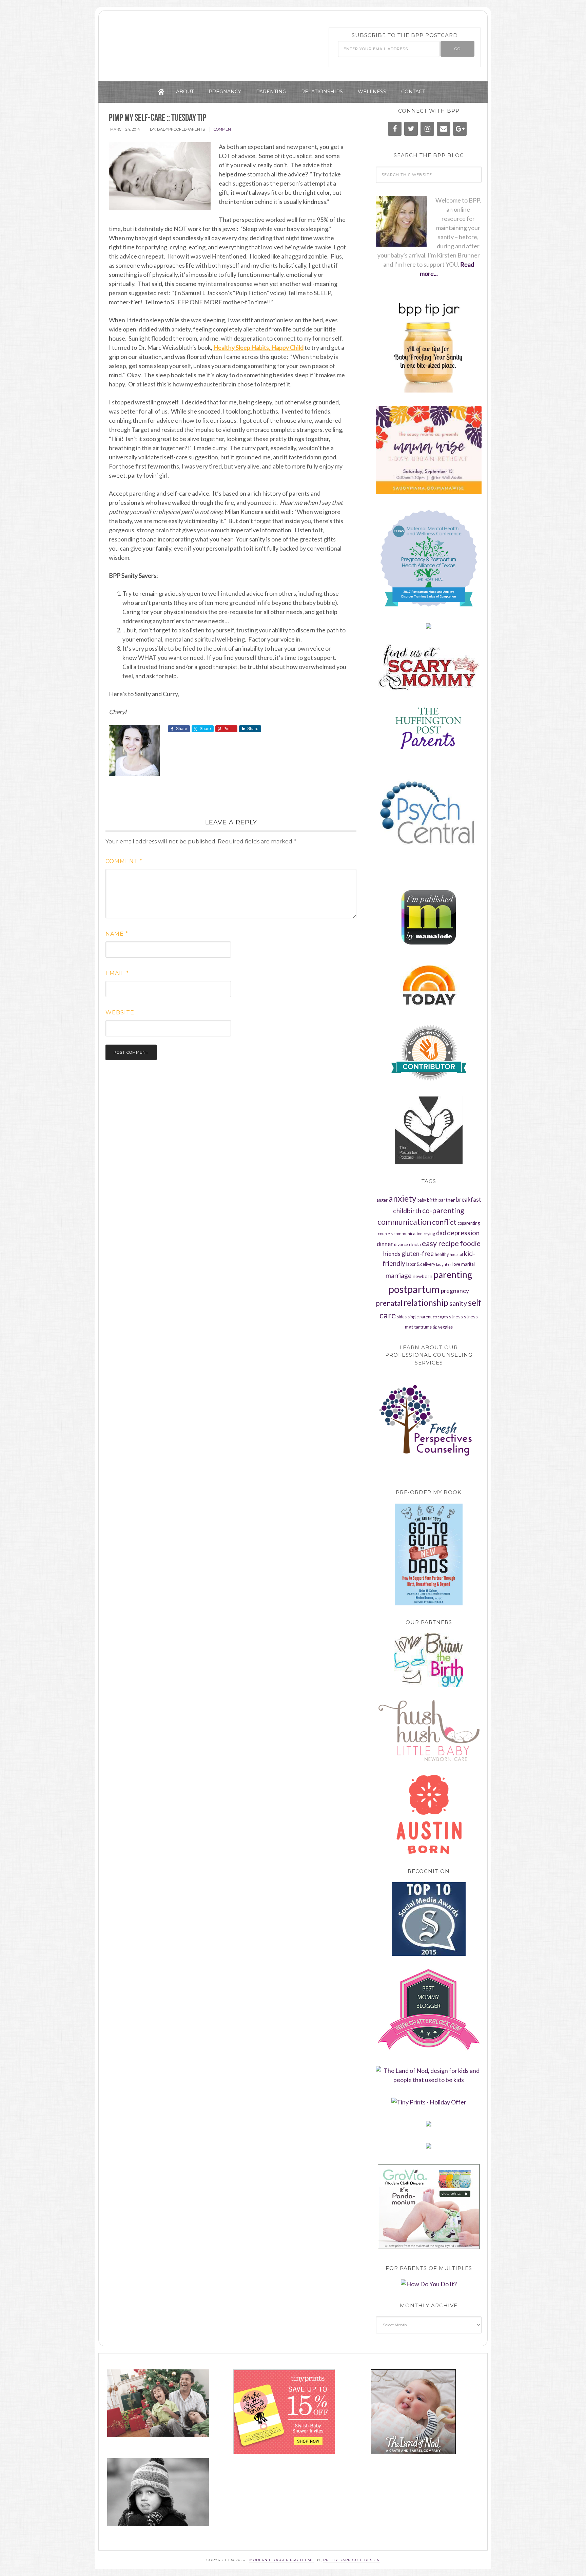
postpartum (414, 1289)
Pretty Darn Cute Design (351, 2560)
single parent (420, 1317)
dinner (385, 1244)
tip (435, 1327)
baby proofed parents (183, 42)
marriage (399, 1275)
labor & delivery (421, 1264)
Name (117, 934)
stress (456, 1316)
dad (441, 1233)
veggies (445, 1327)
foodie (470, 1243)
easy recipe (440, 1243)
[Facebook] (395, 129)
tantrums (423, 1327)
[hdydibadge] (429, 2284)
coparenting (469, 1223)
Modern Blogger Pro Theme (282, 2560)
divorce (401, 1245)
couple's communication (400, 1234)
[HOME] (161, 92)
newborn (423, 1276)
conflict (444, 1222)
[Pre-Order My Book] (429, 1554)
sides (402, 1317)
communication (404, 1222)
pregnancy (455, 1291)
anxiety (403, 1198)
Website (120, 1013)
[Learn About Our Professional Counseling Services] (429, 1425)
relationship (426, 1303)
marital (468, 1264)
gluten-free (418, 1254)
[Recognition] (429, 1919)
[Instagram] (427, 129)
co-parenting (443, 1210)
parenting (453, 1275)
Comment (124, 861)
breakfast (469, 1200)
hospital (456, 1254)
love (456, 1264)
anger (382, 1200)
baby (422, 1200)
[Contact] (444, 129)
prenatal (389, 1303)
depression (463, 1233)
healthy (442, 1254)
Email (117, 973)
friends (391, 1254)
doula (415, 1244)
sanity (458, 1303)
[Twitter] (411, 129)
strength (440, 1317)
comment (223, 129)
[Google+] (460, 129)
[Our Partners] (429, 1660)
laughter (444, 1264)
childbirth (407, 1211)
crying (429, 1234)
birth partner (441, 1200)
